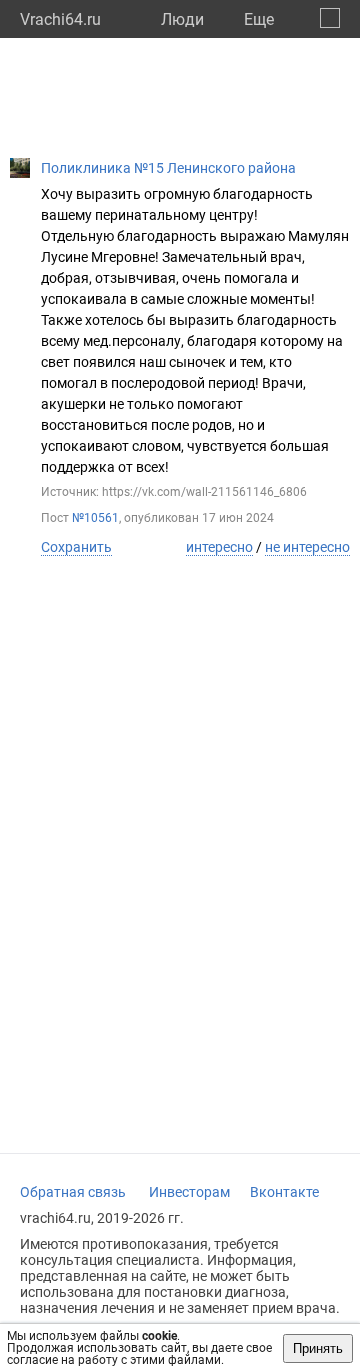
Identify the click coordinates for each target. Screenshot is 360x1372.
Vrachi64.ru (60, 19)
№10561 (95, 518)
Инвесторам (189, 1192)
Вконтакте (284, 1192)
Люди (182, 19)
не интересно (307, 547)
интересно (219, 547)
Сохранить (76, 547)
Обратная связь (73, 1192)
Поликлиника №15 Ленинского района (168, 168)
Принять (318, 1348)
